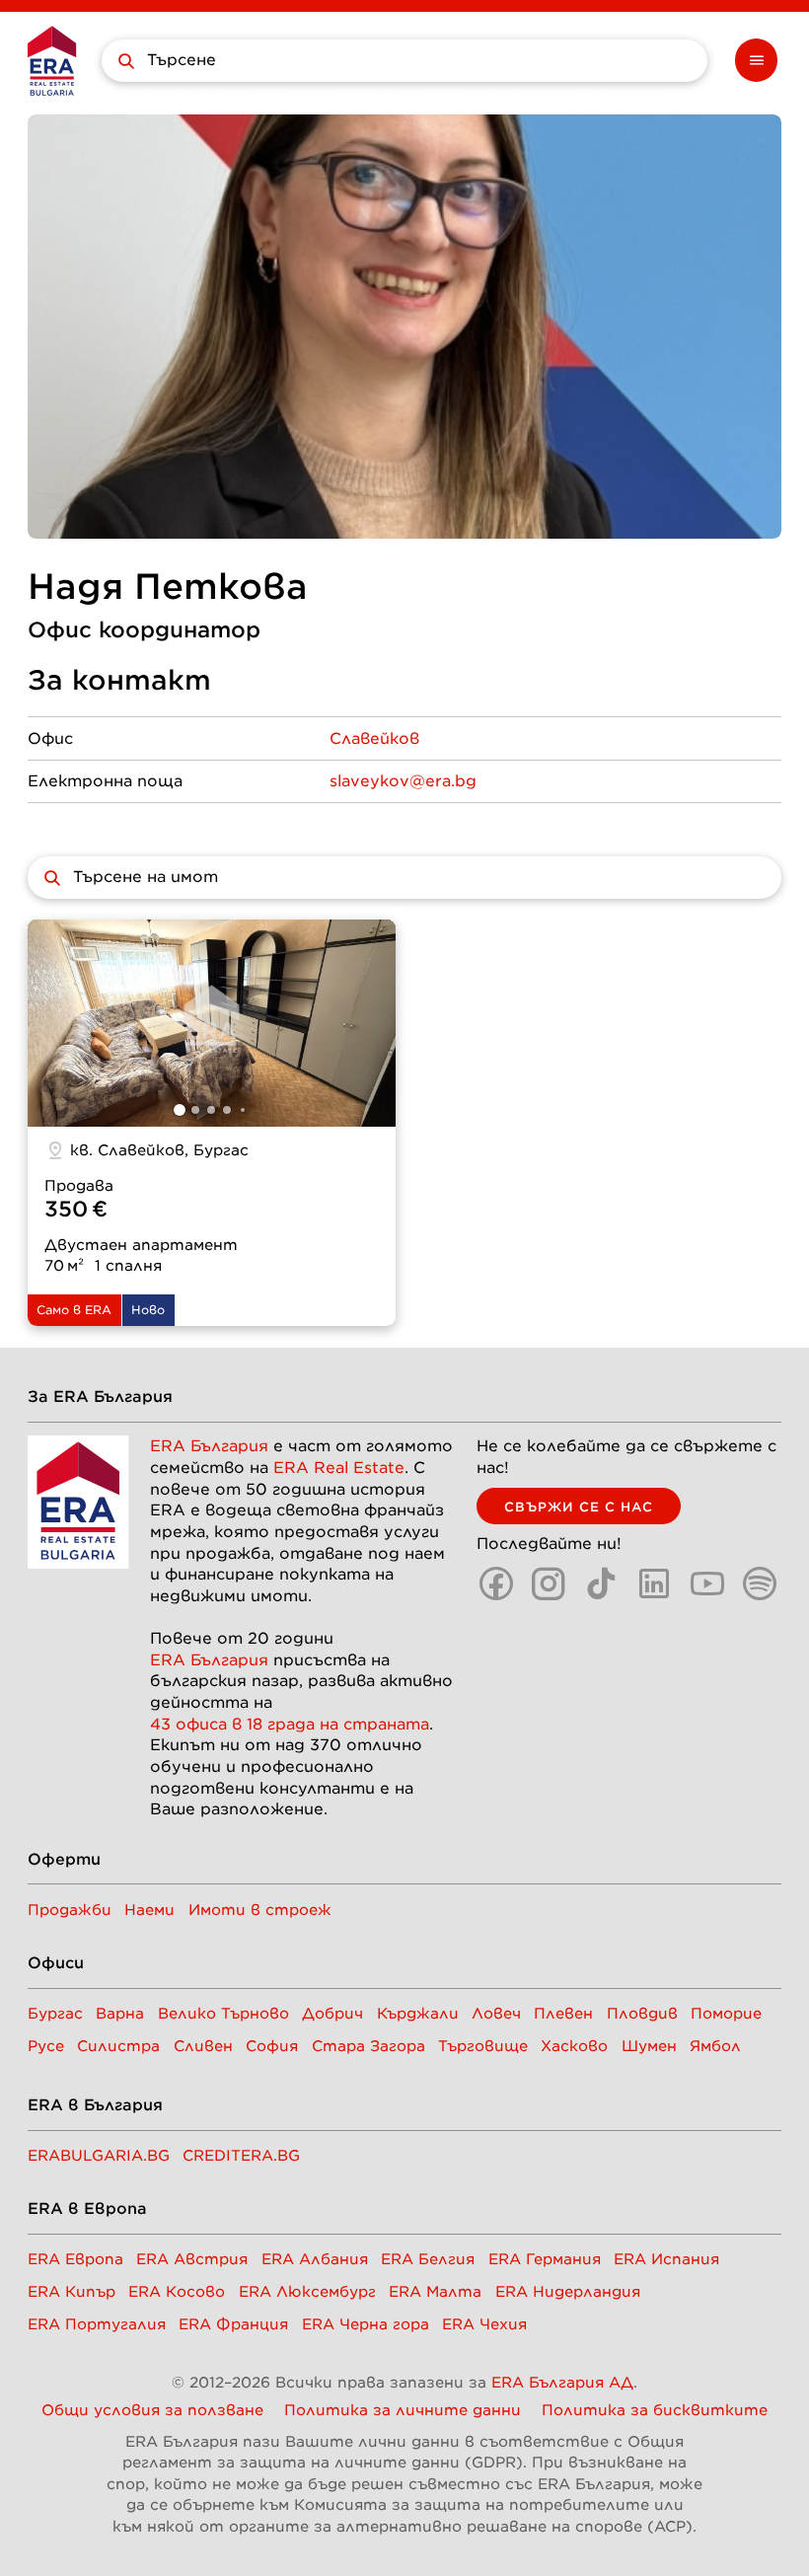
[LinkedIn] (654, 1583)
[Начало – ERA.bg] (52, 61)
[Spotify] (760, 1583)
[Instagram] (549, 1583)
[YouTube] (707, 1583)
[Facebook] (496, 1583)
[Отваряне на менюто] (757, 60)
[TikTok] (602, 1583)
